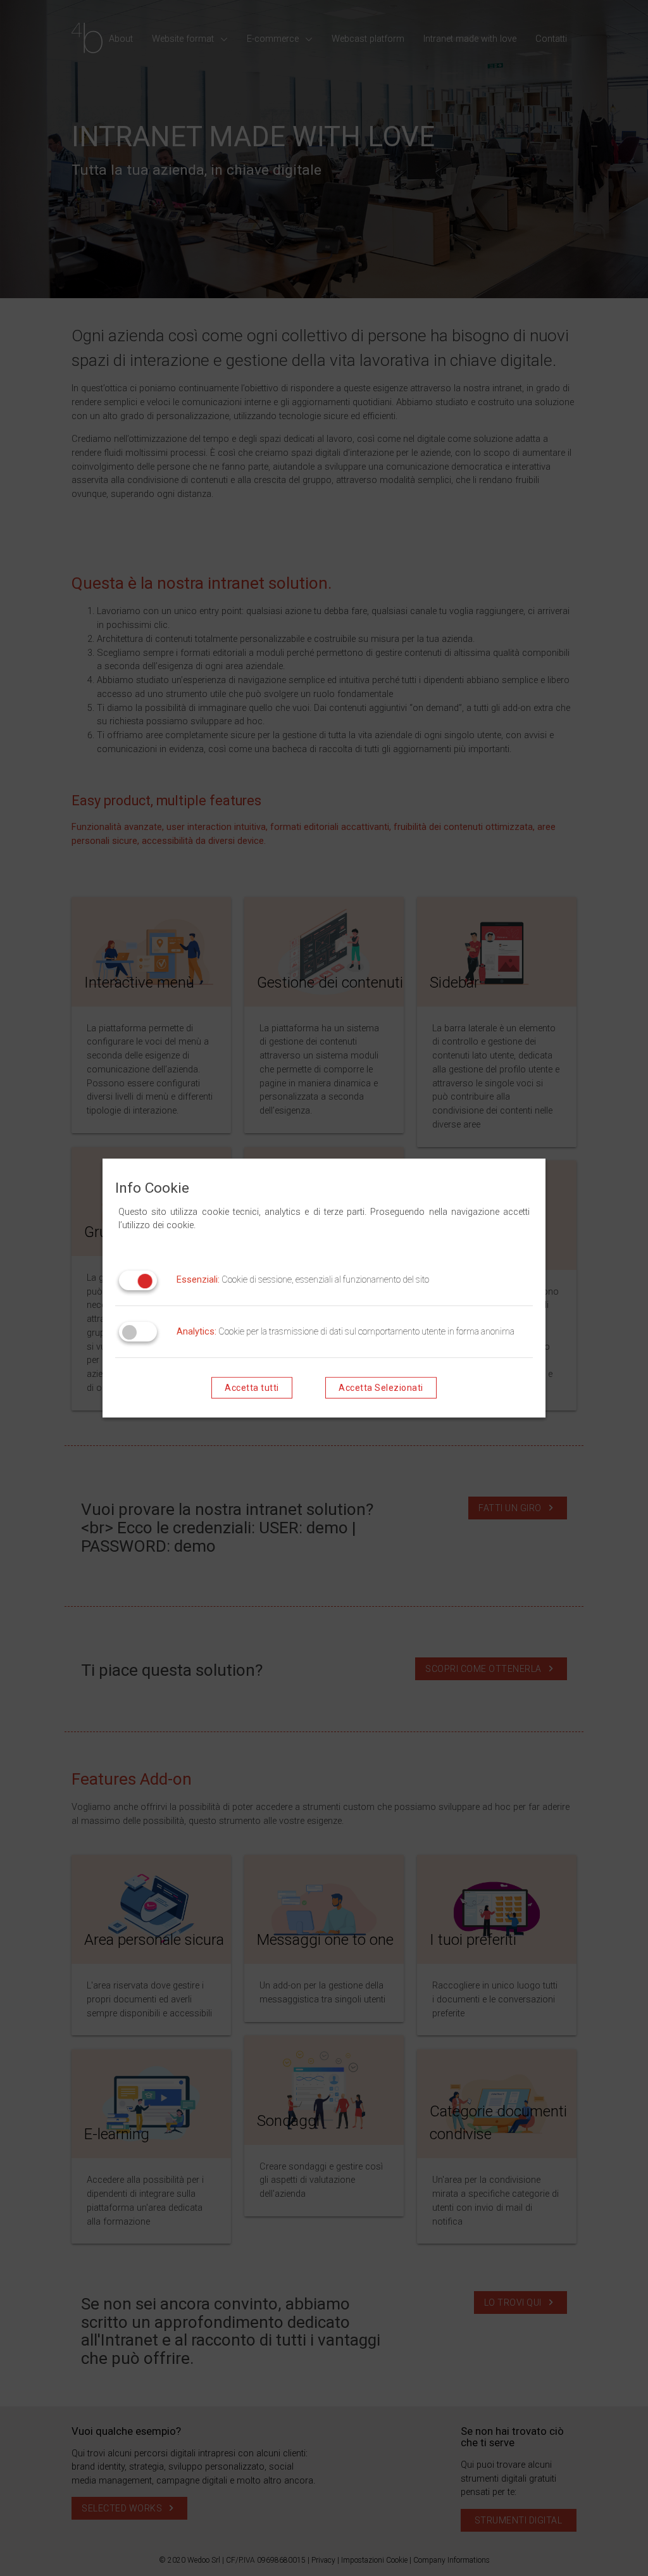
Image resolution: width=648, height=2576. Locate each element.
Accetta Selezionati (381, 1388)
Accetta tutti (252, 1388)
